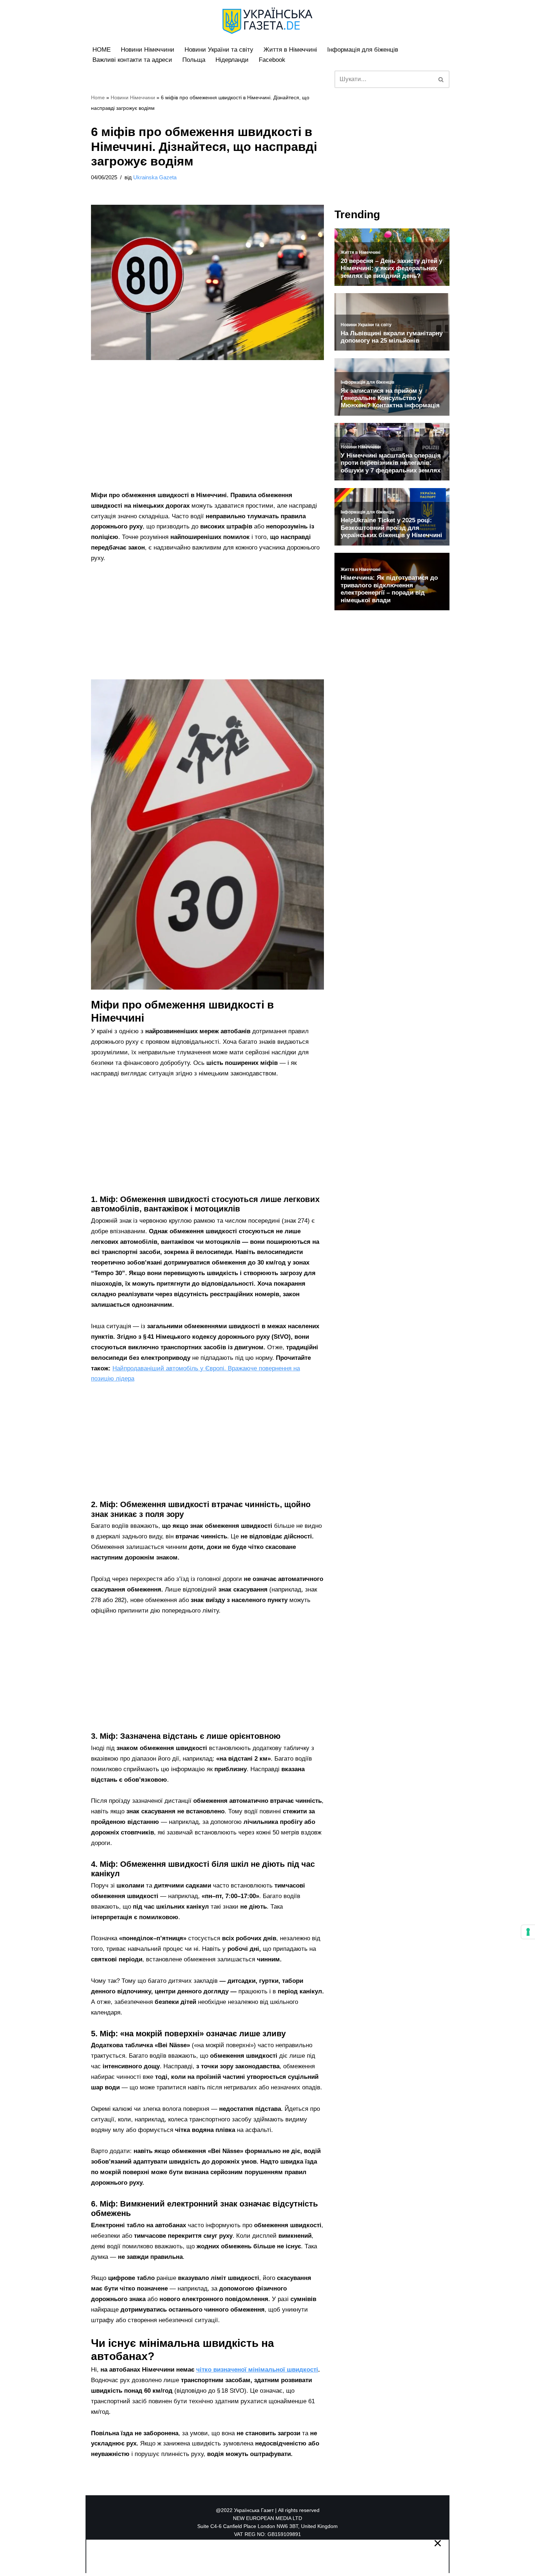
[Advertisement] (207, 436)
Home (98, 97)
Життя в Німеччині (290, 50)
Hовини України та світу (219, 50)
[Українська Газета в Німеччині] (267, 21)
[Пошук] (441, 79)
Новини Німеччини (148, 50)
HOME (102, 50)
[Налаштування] (528, 1932)
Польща (194, 60)
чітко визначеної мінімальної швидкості (257, 2370)
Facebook (272, 60)
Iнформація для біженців (363, 50)
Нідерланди (232, 60)
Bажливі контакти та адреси (132, 60)
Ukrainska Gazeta (155, 177)
